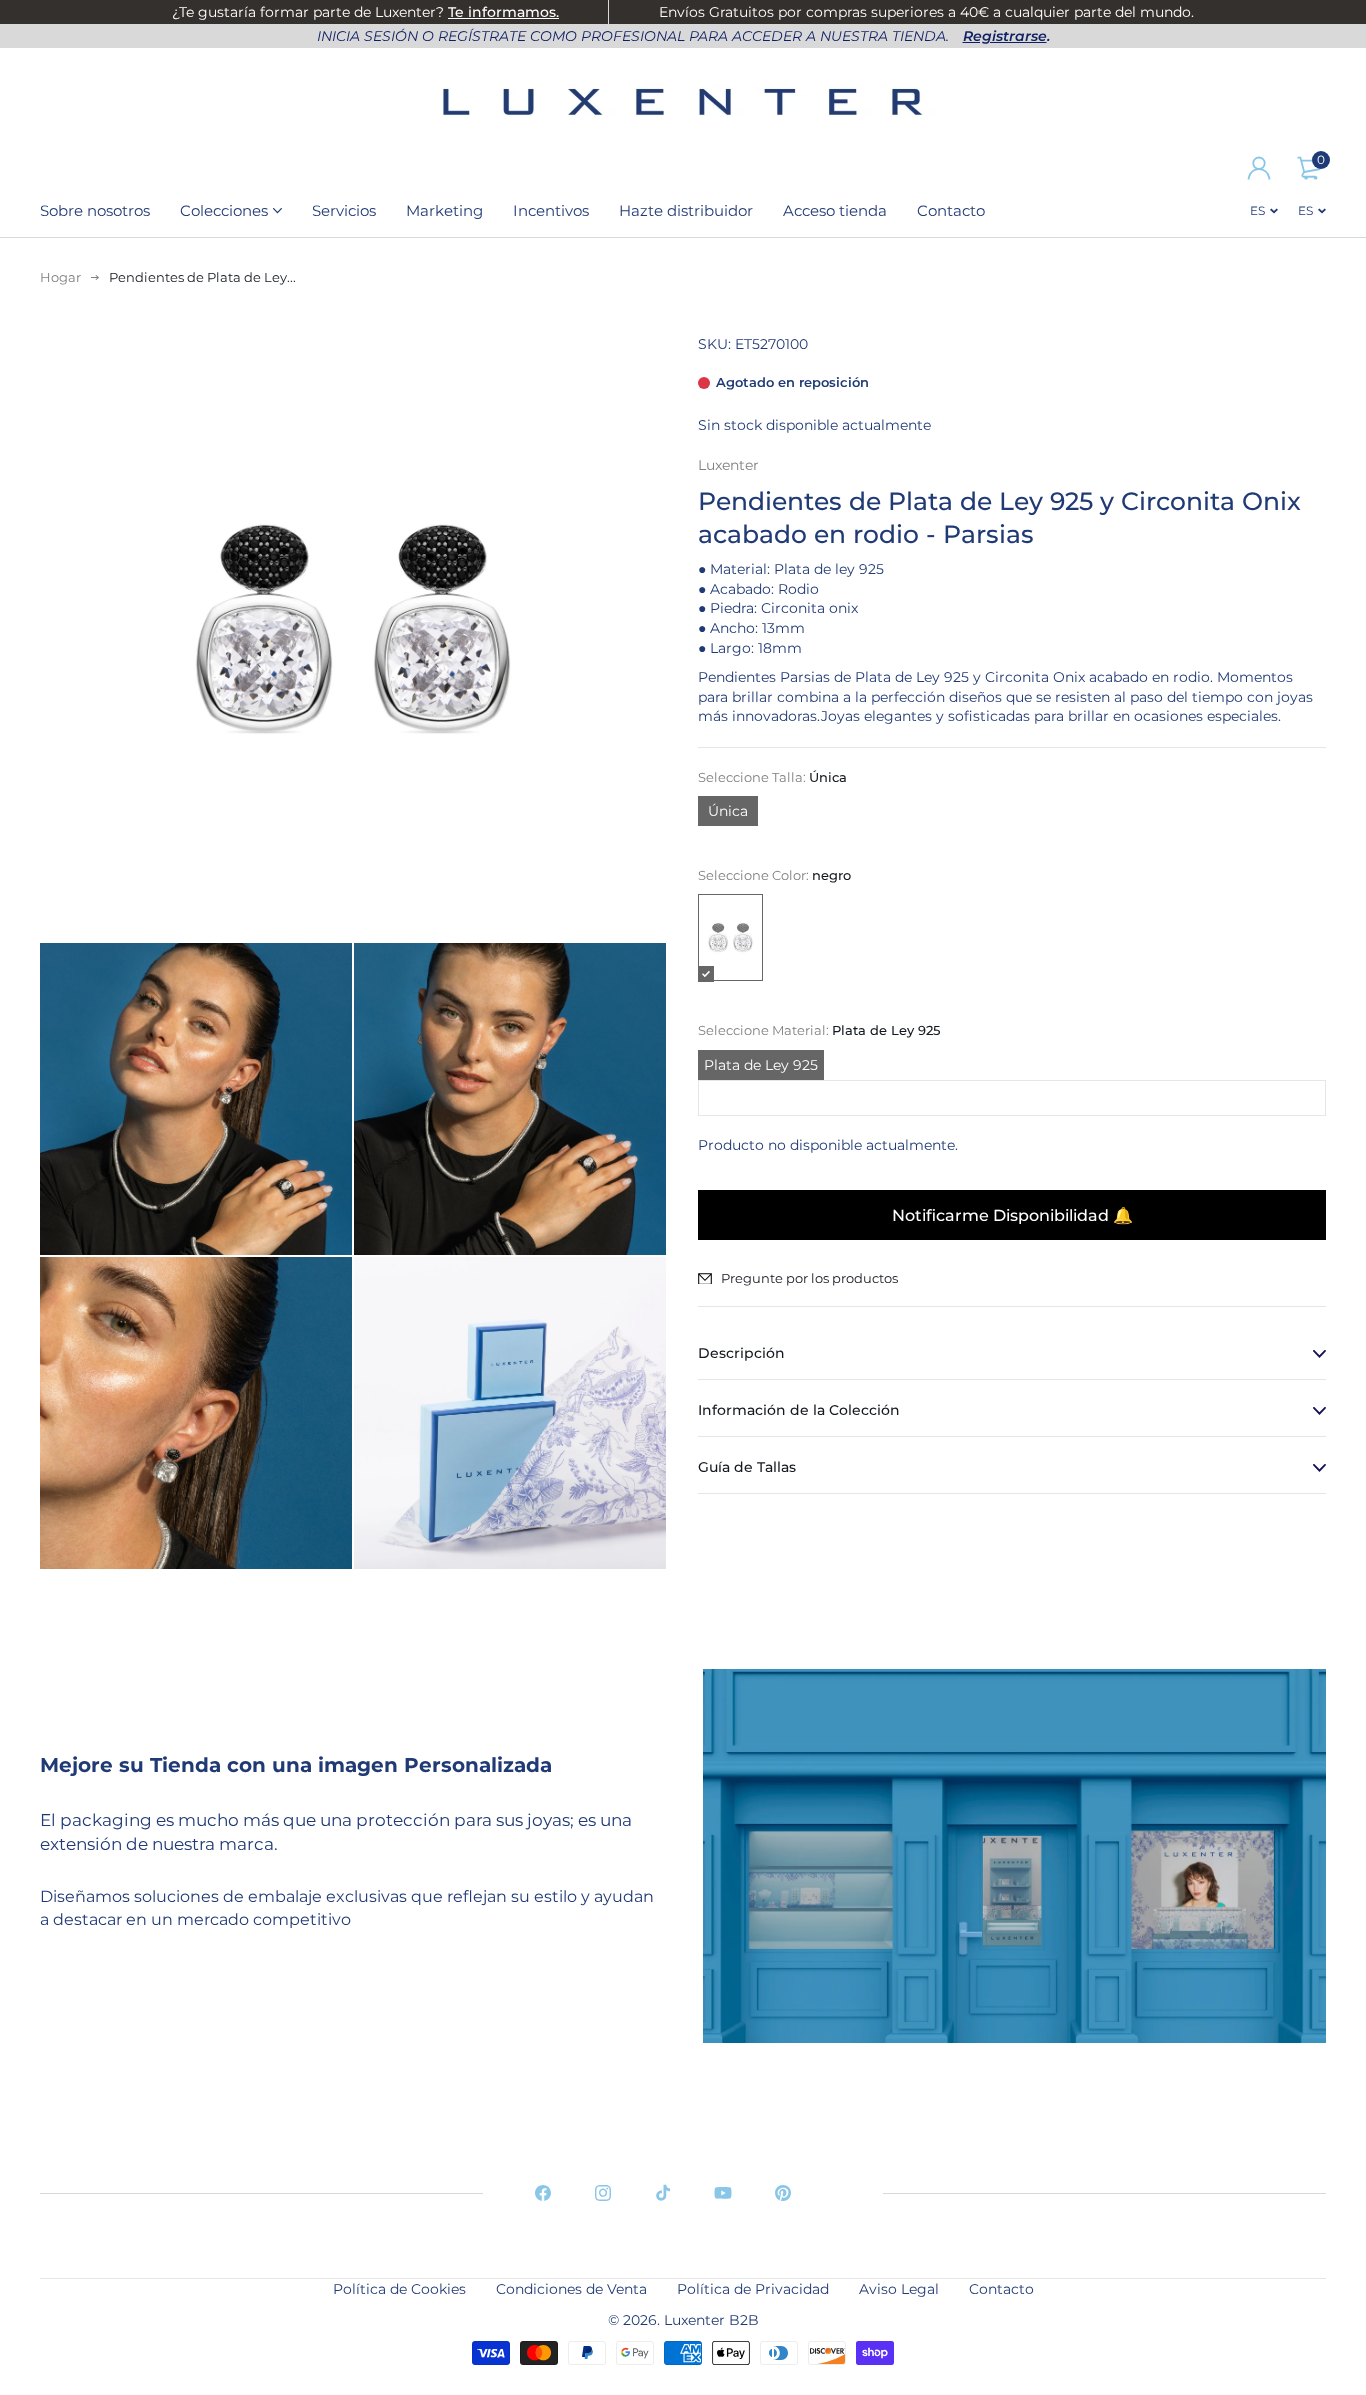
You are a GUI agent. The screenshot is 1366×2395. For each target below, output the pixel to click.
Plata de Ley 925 (761, 1065)
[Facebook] (543, 2193)
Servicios (344, 210)
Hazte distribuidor (686, 210)
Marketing (444, 210)
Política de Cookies (399, 2289)
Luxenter (728, 465)
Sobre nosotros (95, 210)
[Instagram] (603, 2193)
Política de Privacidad (753, 2289)
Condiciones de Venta (571, 2289)
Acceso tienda (835, 210)
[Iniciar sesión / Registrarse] (1259, 168)
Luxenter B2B (711, 2320)
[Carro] (1309, 168)
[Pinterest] (783, 2193)
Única (728, 812)
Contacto (951, 210)
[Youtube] (723, 2193)
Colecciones (224, 210)
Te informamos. (503, 12)
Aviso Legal (899, 2289)
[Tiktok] (663, 2193)
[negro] (730, 938)
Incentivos (551, 210)
